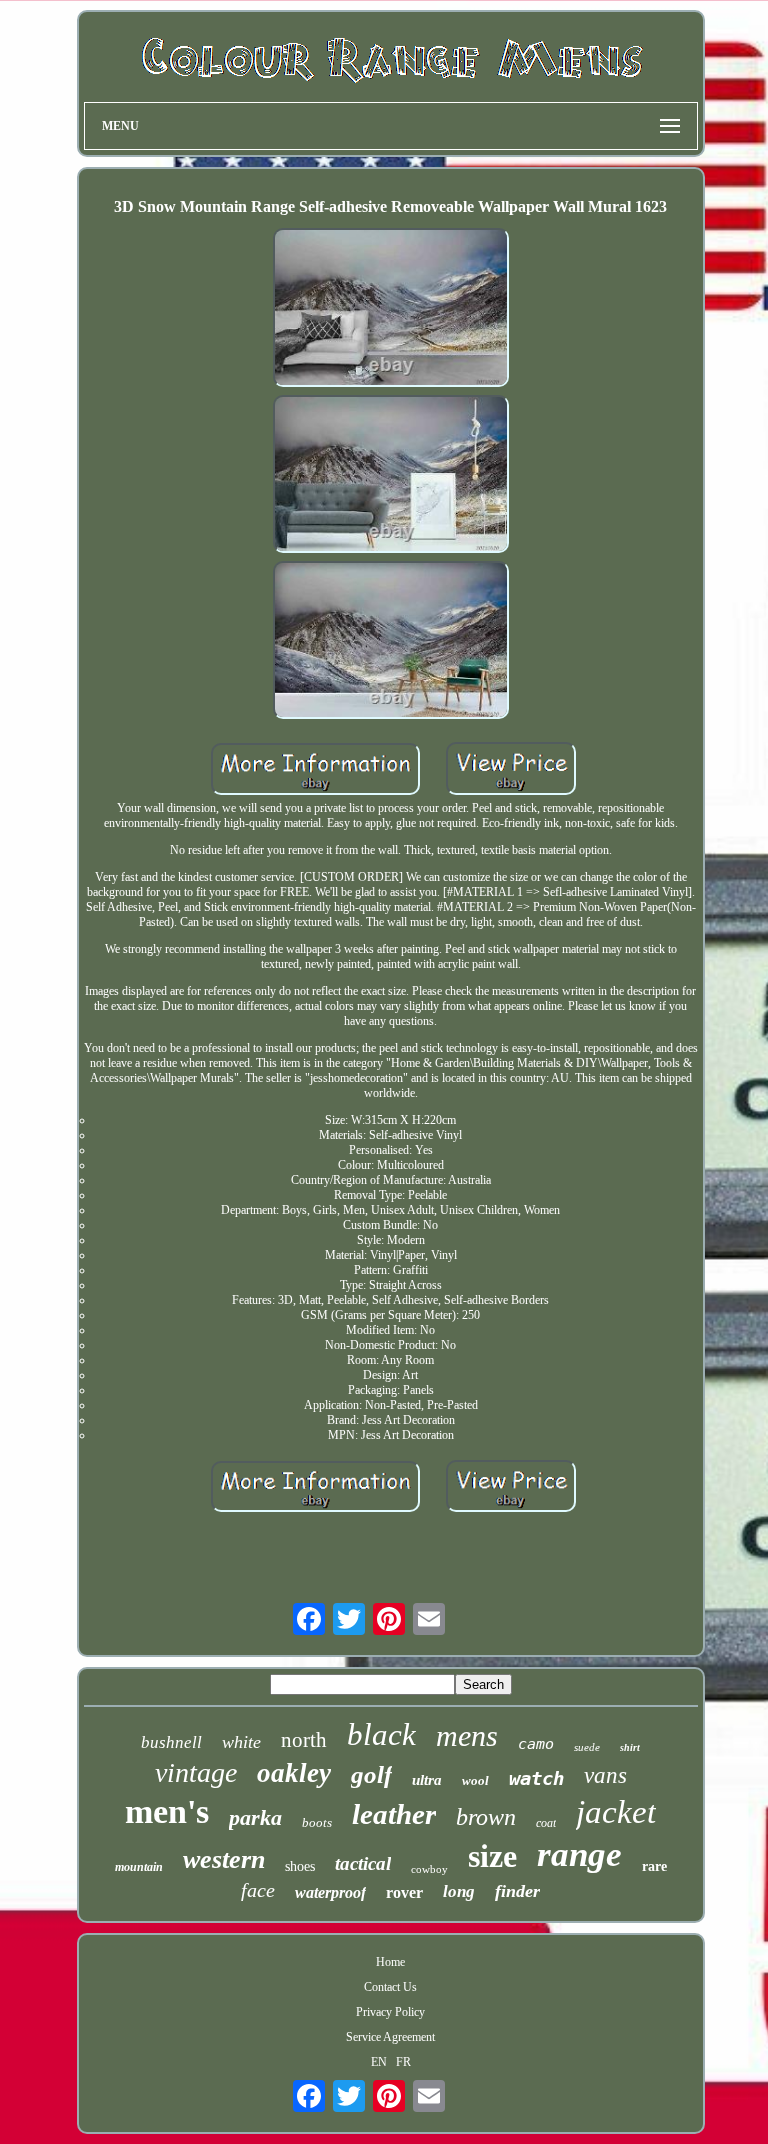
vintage (196, 1772)
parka (255, 1817)
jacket (616, 1812)
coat (546, 1823)
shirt (630, 1747)
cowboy (429, 1869)
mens (467, 1735)
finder (517, 1891)
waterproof (330, 1892)
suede (587, 1747)
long (459, 1891)
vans (605, 1775)
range (579, 1854)
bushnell (171, 1742)
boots (317, 1822)
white (241, 1742)
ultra (427, 1780)
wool (475, 1780)
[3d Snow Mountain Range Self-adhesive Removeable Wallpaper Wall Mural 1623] (391, 309)
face (258, 1890)
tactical (363, 1863)
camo (536, 1744)
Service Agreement (390, 2037)
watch (536, 1778)
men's (167, 1811)
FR (403, 2062)
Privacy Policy (390, 2012)
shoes (300, 1866)
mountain (139, 1867)
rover (404, 1892)
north (304, 1740)
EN (379, 2062)
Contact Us (390, 1987)
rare (654, 1866)
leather (394, 1814)
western (224, 1859)
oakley (294, 1773)
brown (486, 1817)
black (381, 1734)
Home (390, 1962)
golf (371, 1774)
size (492, 1856)
